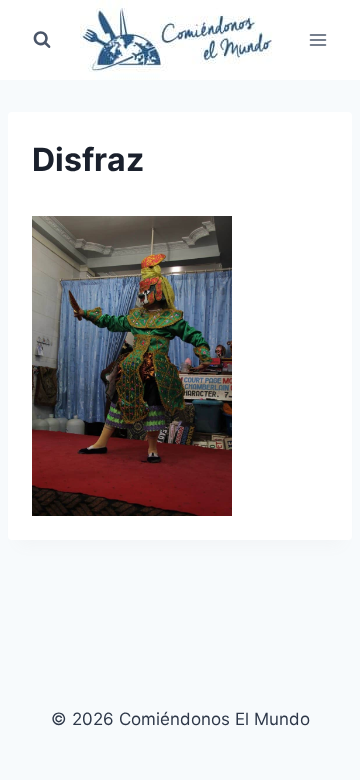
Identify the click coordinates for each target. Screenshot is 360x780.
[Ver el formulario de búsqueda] (42, 40)
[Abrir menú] (317, 39)
